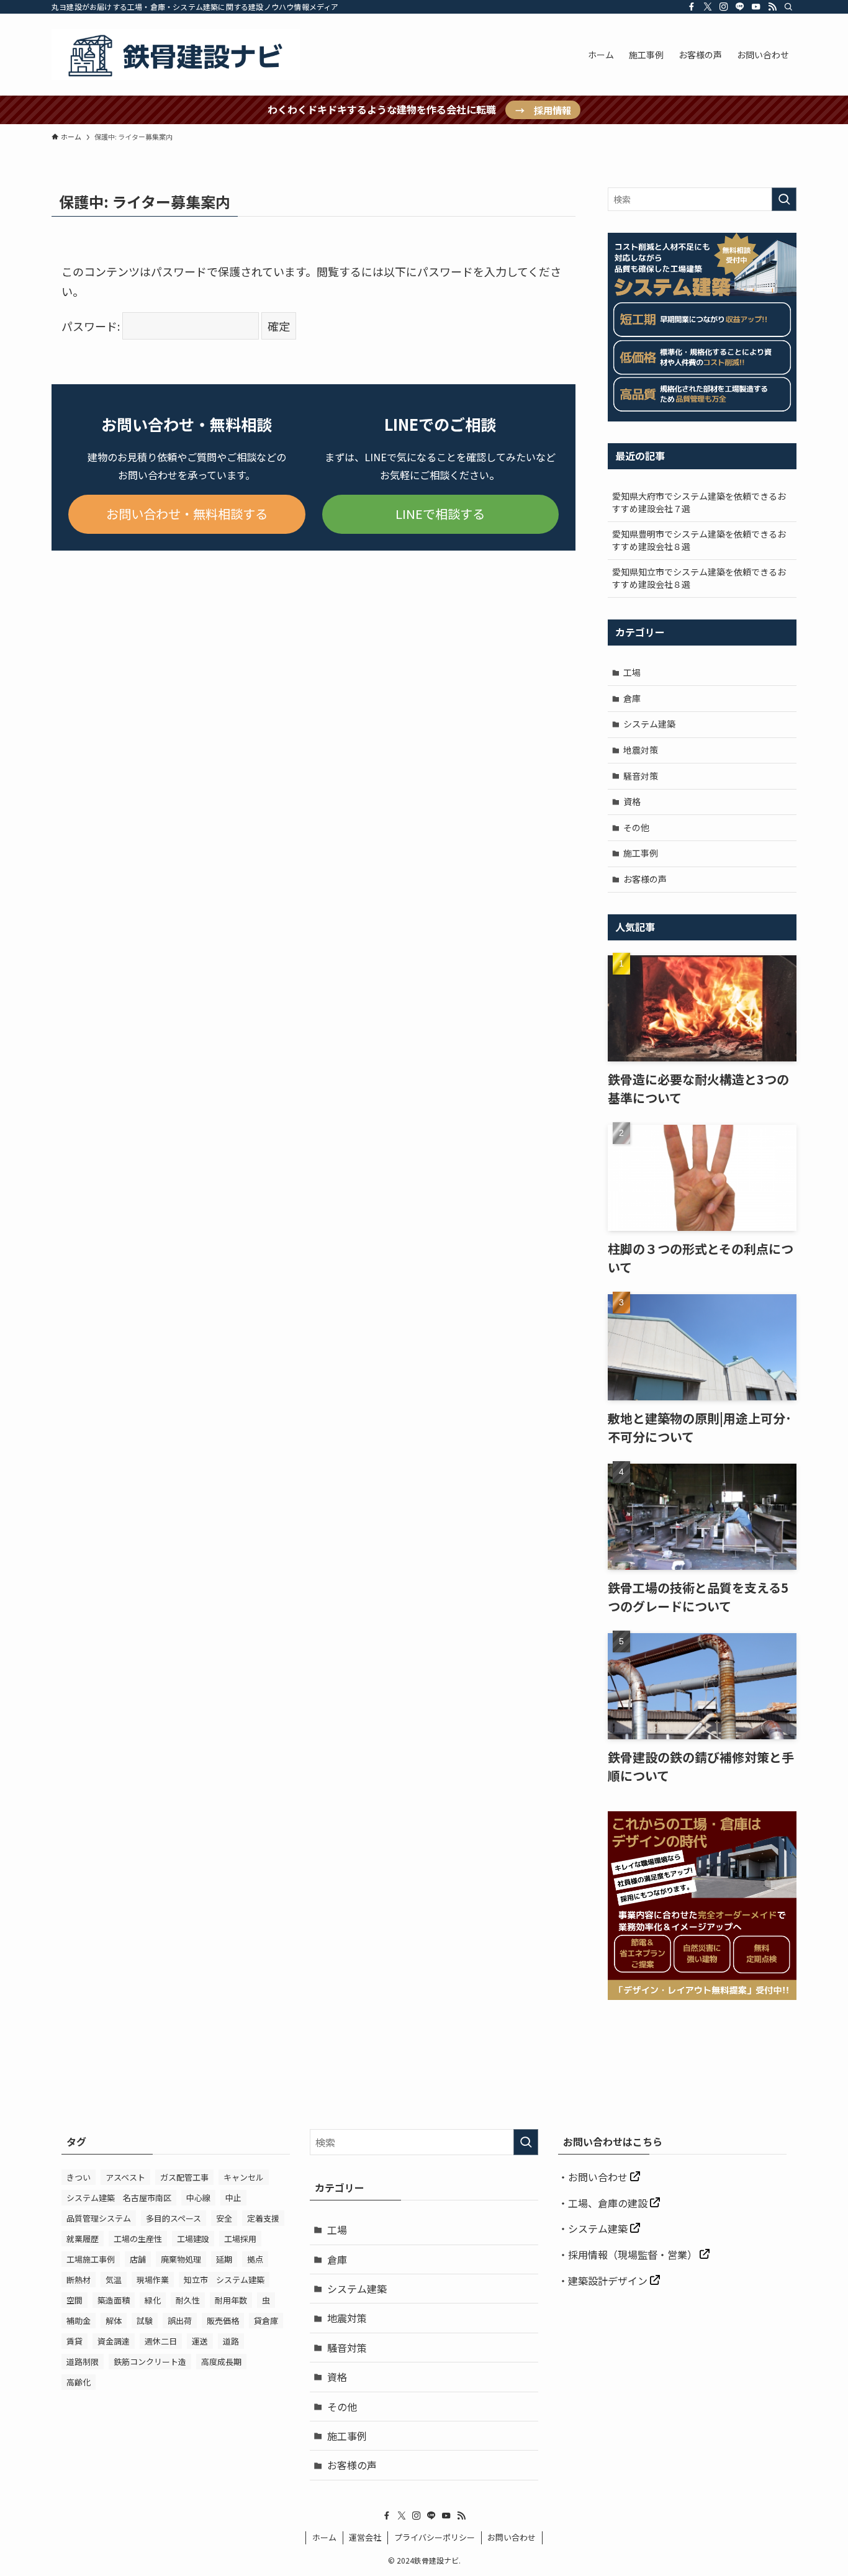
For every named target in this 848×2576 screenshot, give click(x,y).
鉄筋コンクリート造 (150, 2362)
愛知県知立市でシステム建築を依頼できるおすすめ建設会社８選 (699, 578)
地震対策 (641, 750)
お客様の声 (645, 879)
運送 (200, 2341)
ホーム (324, 2537)
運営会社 (365, 2537)
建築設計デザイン (609, 2281)
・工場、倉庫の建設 (604, 2203)
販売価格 (223, 2321)
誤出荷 (180, 2321)
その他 (636, 827)
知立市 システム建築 (224, 2280)
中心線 (198, 2198)
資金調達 (114, 2341)
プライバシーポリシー (435, 2537)
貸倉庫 (266, 2321)
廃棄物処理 (181, 2259)
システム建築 (649, 724)
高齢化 (79, 2382)
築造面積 (114, 2300)
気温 (114, 2280)
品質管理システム (99, 2218)
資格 (632, 801)
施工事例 (641, 853)
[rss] (772, 7)
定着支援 (263, 2218)
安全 (224, 2218)
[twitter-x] (708, 7)
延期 (224, 2259)
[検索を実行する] (784, 199)
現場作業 (153, 2280)
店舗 (138, 2259)
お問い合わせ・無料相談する (187, 514)
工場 (632, 672)
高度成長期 (221, 2362)
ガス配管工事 (184, 2177)
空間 (74, 2300)
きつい (79, 2177)
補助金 (79, 2321)
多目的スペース (174, 2218)
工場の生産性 (138, 2239)
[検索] (788, 7)
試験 (145, 2321)
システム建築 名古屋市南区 (119, 2198)
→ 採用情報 (543, 110)
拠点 (255, 2259)
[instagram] (724, 7)
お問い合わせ (599, 2177)
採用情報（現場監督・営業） (634, 2254)
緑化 (153, 2300)
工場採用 (240, 2239)
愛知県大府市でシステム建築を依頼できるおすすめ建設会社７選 (699, 502)
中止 (233, 2198)
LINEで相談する (440, 514)
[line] (740, 7)
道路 (231, 2341)
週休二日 (161, 2341)
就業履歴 (83, 2239)
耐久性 (188, 2300)
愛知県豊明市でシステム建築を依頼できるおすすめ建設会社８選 (699, 540)
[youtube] (756, 7)
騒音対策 (641, 776)
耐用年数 (231, 2300)
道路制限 (83, 2362)
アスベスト (125, 2177)
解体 (114, 2321)
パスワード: (92, 326)
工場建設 (193, 2239)
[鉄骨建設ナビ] (176, 55)
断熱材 (79, 2280)
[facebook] (692, 7)
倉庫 (632, 698)
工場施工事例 (91, 2259)
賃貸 (74, 2341)
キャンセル (244, 2177)
